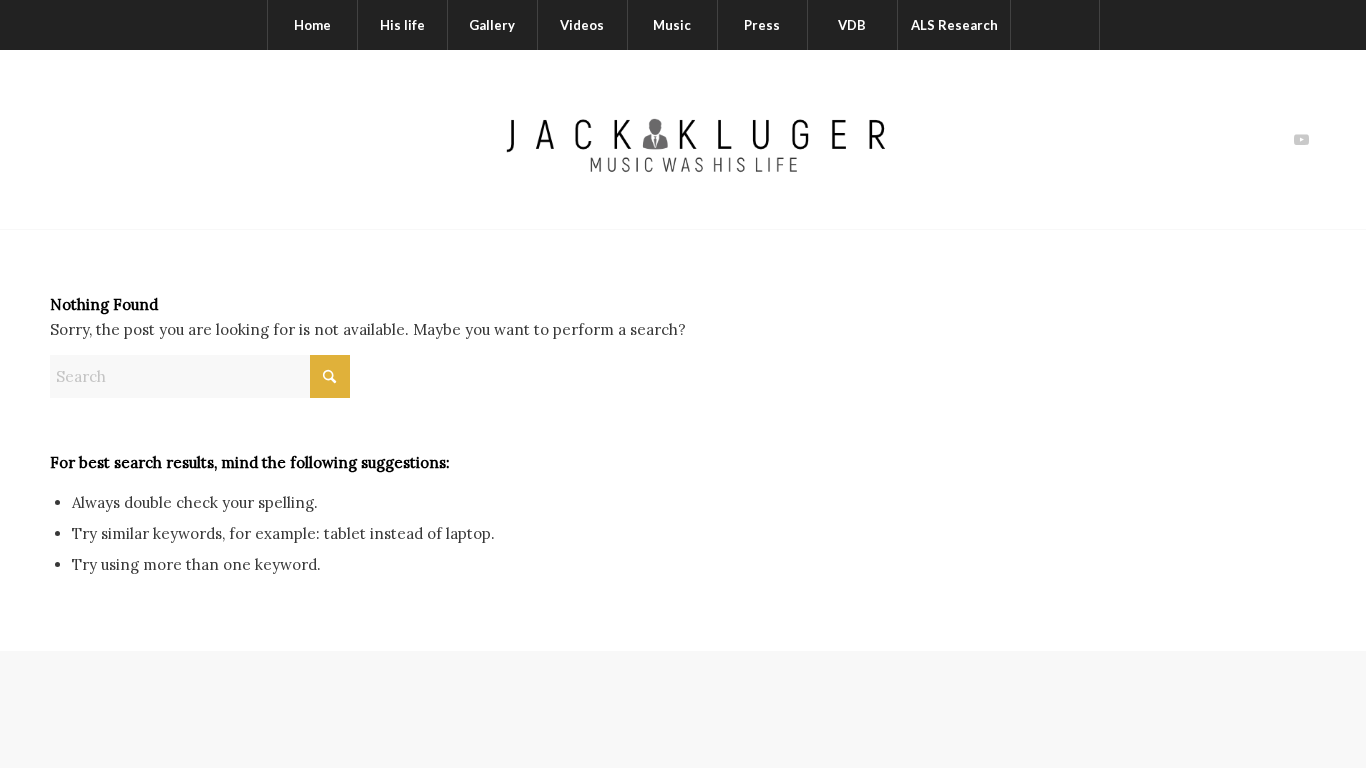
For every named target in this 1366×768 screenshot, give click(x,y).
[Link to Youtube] (1301, 140)
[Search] (1055, 25)
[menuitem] (312, 25)
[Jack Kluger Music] (682, 139)
